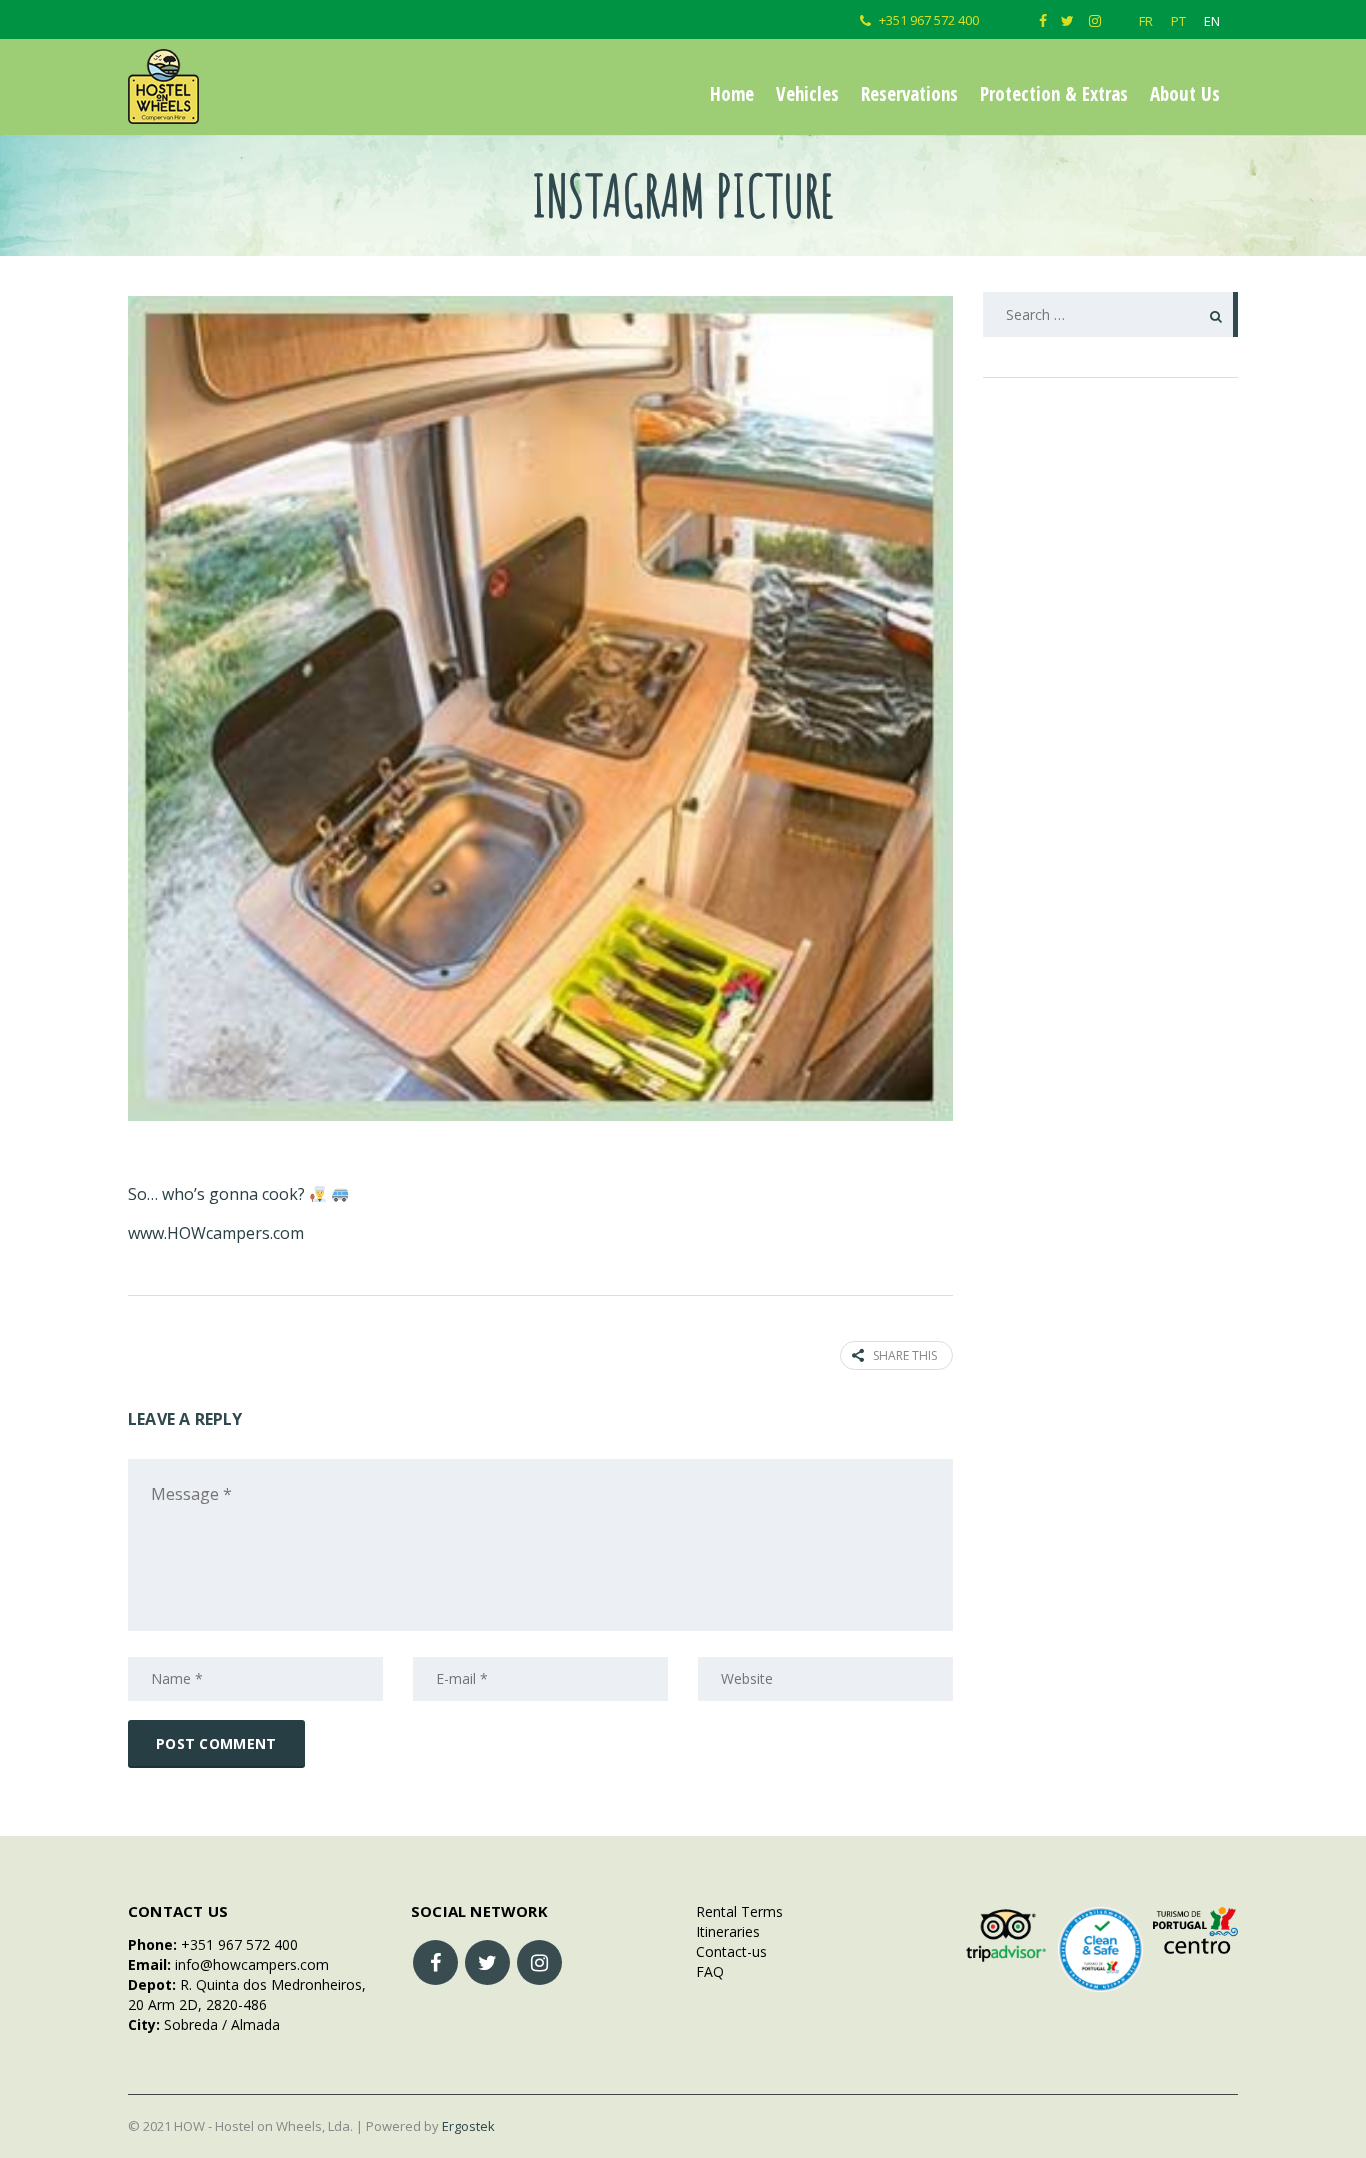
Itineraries (724, 1931)
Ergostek (468, 2126)
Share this (905, 1355)
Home (732, 94)
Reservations (909, 94)
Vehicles (807, 94)
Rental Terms (735, 1911)
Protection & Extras (1054, 94)
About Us (1185, 94)
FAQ (706, 1971)
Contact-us (727, 1951)
